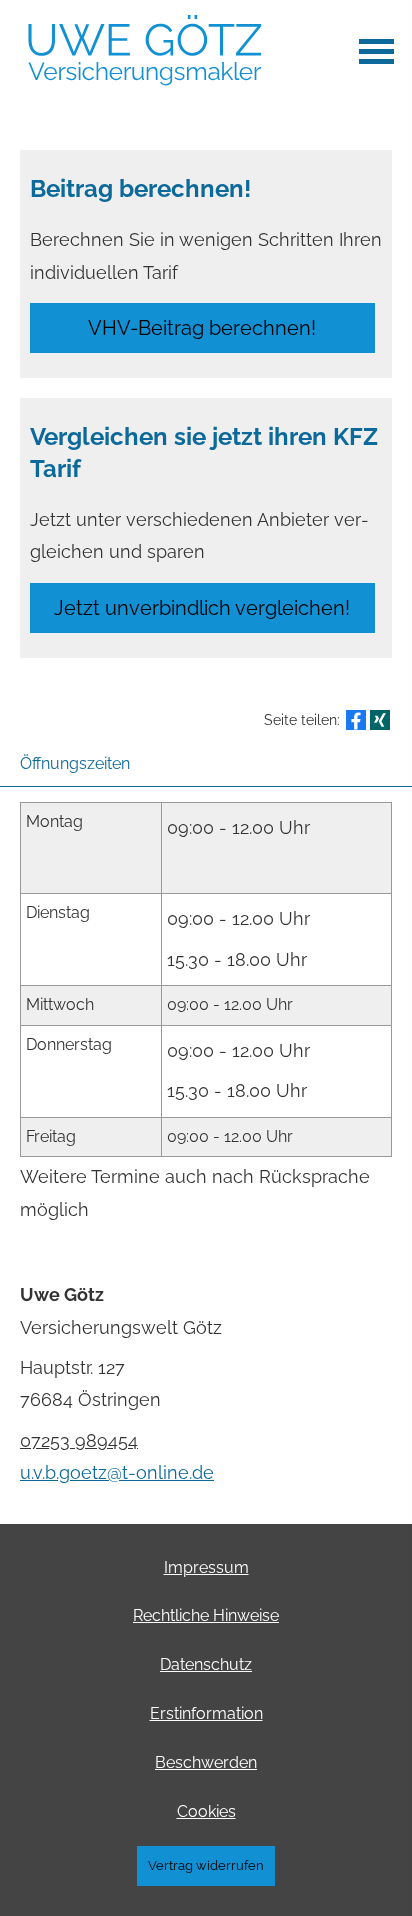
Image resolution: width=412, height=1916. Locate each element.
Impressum (206, 1567)
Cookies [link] (206, 1811)
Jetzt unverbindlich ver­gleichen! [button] (202, 608)
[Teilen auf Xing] (380, 720)
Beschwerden (206, 1762)
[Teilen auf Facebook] (356, 720)
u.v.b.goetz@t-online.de (117, 1472)
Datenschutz (206, 1664)
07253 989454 (79, 1440)
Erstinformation (206, 1713)
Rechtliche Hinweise (206, 1615)
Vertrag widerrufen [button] (206, 1865)
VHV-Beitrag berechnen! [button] (202, 328)
